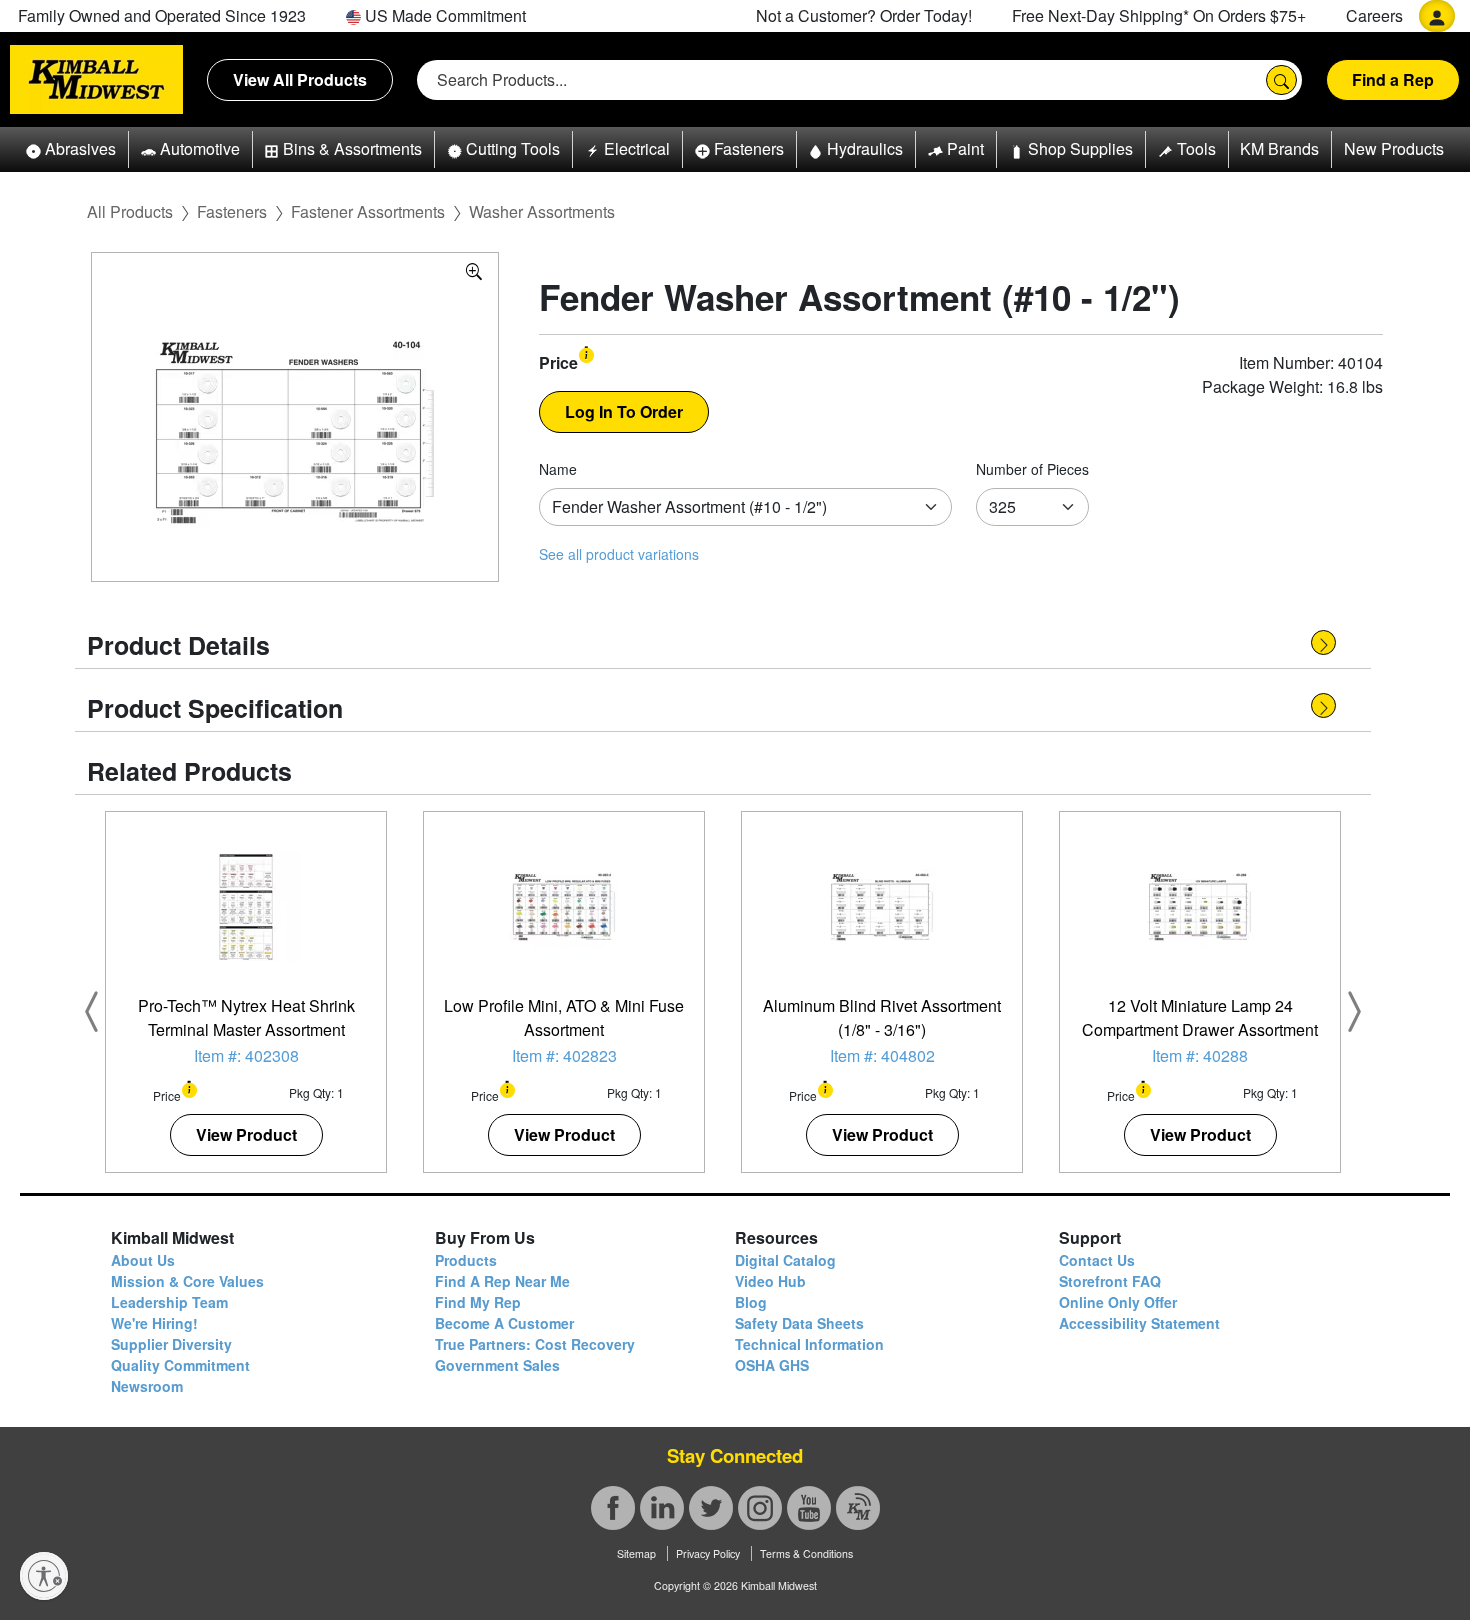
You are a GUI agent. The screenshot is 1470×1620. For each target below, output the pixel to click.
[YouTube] (809, 1508)
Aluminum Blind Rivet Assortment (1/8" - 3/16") (882, 1017)
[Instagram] (760, 1508)
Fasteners (232, 211)
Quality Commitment (180, 1365)
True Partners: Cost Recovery (535, 1344)
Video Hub (770, 1281)
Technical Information (809, 1344)
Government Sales (497, 1365)
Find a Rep (1393, 79)
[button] (71, 149)
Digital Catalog (785, 1260)
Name (558, 469)
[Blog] (858, 1508)
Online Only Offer (1118, 1302)
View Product (246, 1134)
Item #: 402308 (246, 1055)
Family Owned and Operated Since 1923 (162, 15)
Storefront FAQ (1110, 1281)
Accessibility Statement (1139, 1323)
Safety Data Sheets (799, 1323)
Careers (1374, 15)
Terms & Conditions (806, 1553)
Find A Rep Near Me (502, 1281)
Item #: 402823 (564, 1055)
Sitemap (636, 1553)
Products (466, 1260)
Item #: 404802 (882, 1055)
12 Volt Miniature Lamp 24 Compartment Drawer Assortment (1200, 1017)
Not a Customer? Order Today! (864, 15)
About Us (143, 1260)
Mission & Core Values (187, 1281)
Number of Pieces (1032, 469)
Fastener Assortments (368, 211)
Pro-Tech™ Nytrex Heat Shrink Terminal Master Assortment (246, 1017)
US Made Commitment (443, 15)
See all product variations (619, 554)
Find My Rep (478, 1302)
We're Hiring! (154, 1323)
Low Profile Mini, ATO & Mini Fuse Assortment (564, 1017)
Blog (751, 1302)
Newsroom (147, 1386)
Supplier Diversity (171, 1344)
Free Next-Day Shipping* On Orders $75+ (1159, 15)
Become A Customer (504, 1323)
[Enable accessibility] (44, 1576)
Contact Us (1097, 1260)
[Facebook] (613, 1508)
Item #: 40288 (1200, 1055)
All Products (130, 211)
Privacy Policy (708, 1553)
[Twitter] (711, 1508)
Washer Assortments (542, 211)
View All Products (300, 79)
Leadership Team (169, 1302)
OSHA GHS (772, 1365)
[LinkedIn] (662, 1508)
